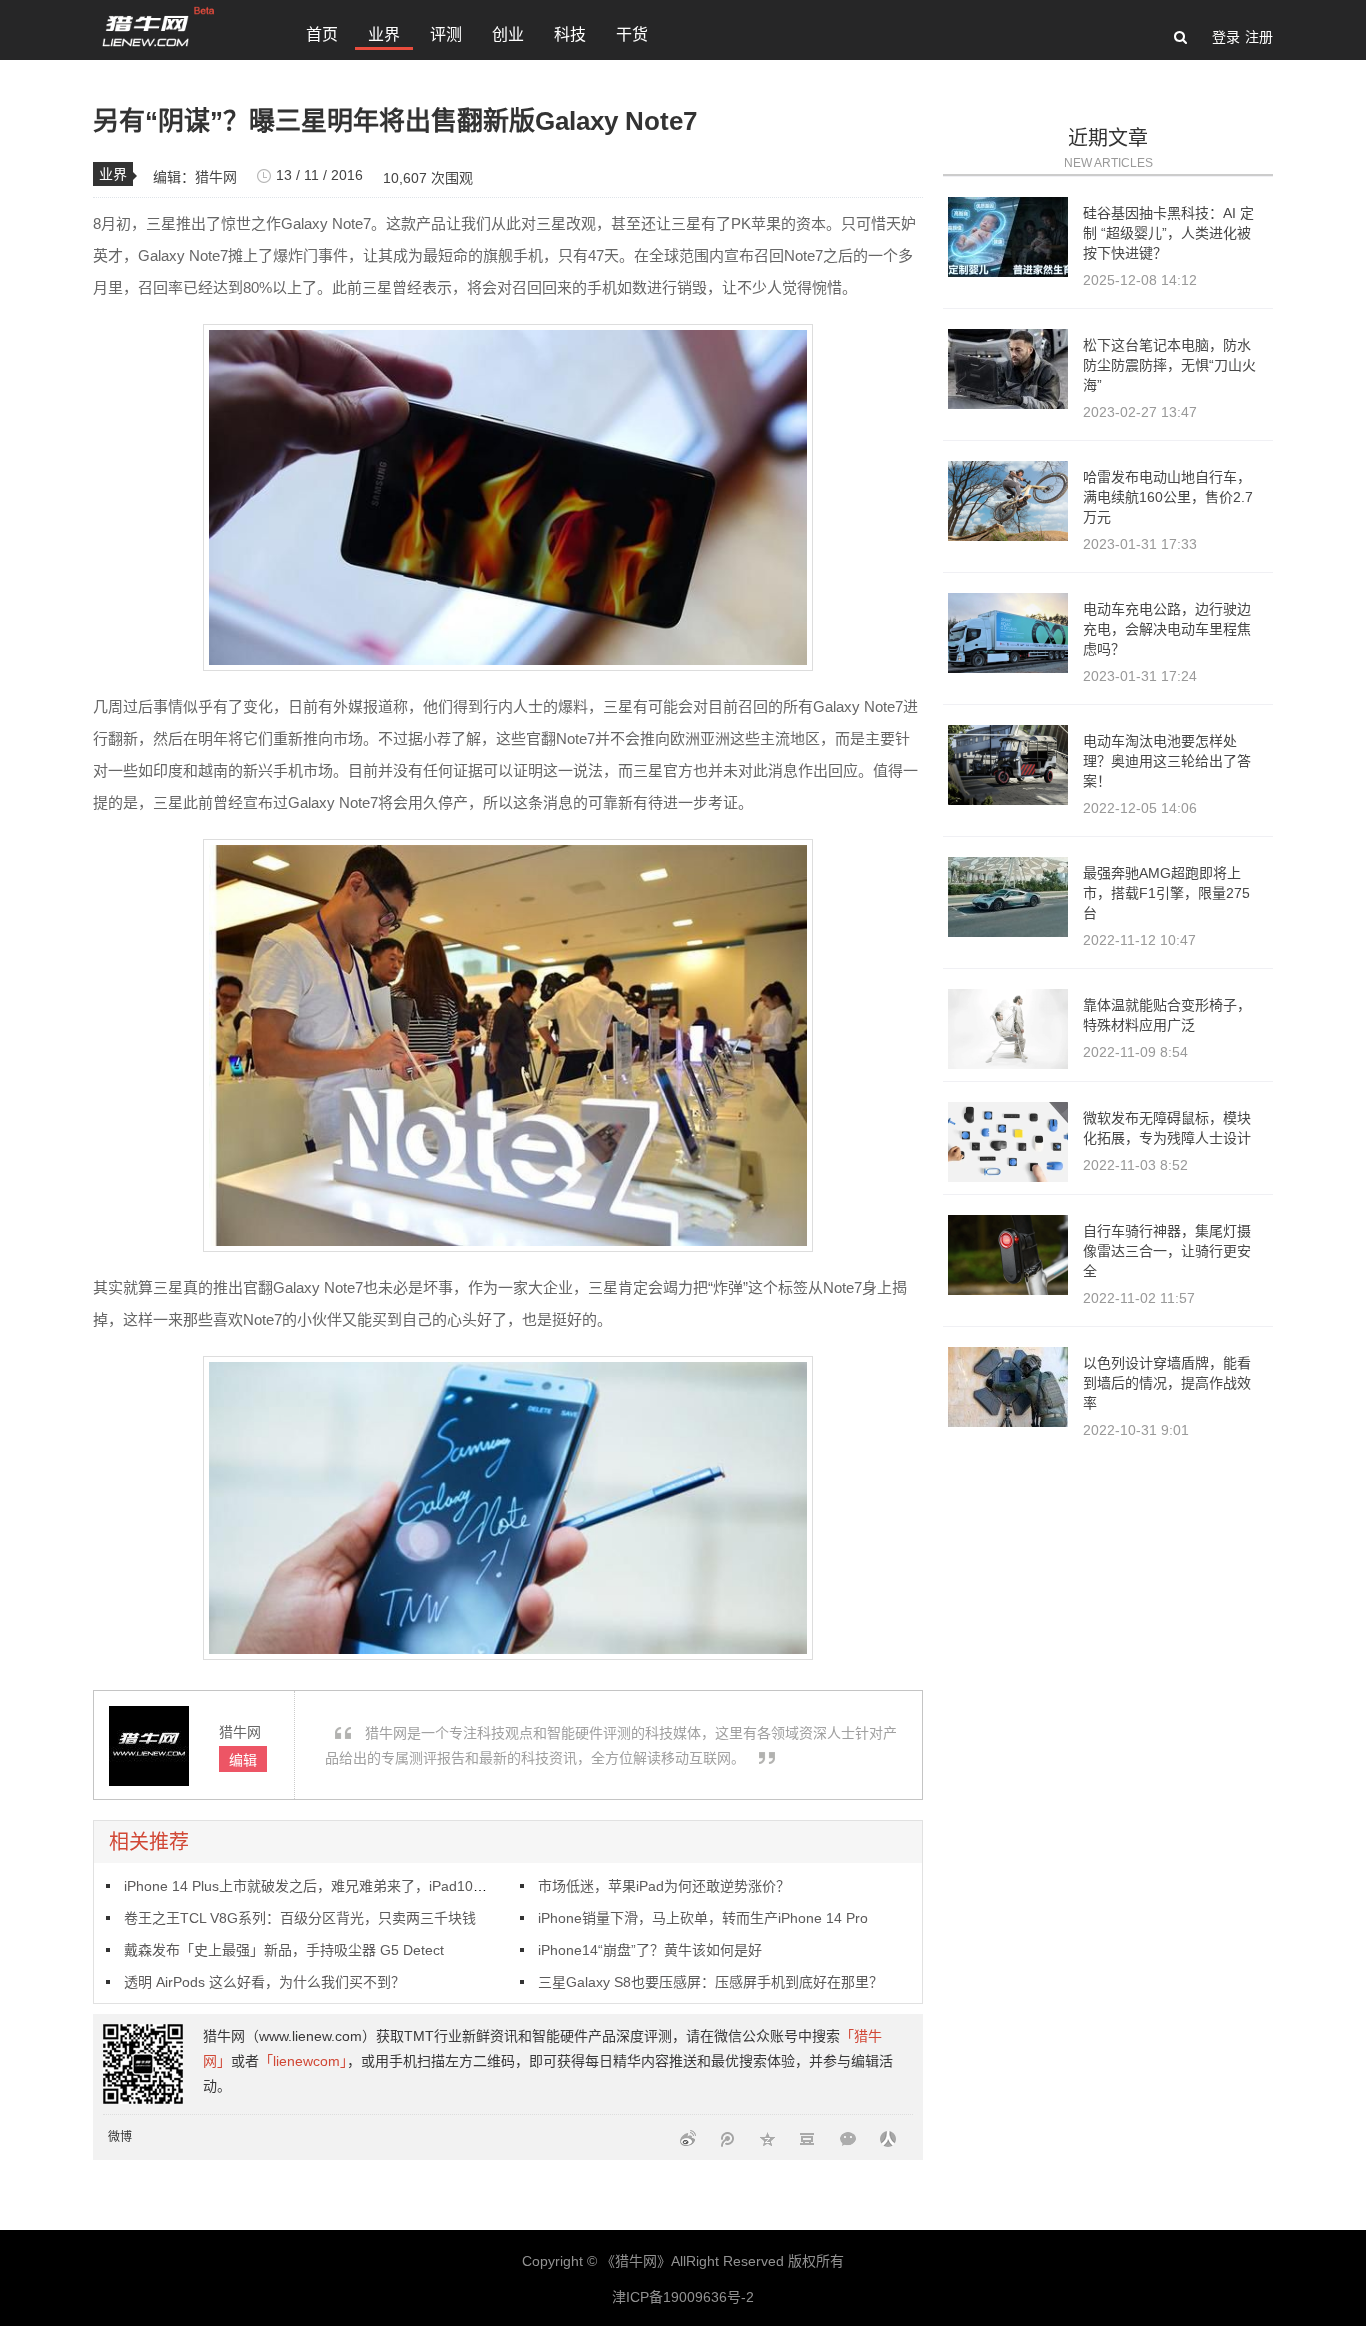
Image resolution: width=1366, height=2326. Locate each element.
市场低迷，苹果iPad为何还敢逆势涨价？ (664, 1886)
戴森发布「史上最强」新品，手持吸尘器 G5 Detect (284, 1950)
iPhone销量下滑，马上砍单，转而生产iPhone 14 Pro (703, 1918)
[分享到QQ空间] (768, 2137)
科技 (570, 34)
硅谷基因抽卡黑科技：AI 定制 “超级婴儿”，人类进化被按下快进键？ (1168, 233)
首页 (322, 34)
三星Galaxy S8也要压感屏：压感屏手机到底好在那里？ (710, 1982)
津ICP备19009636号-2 (683, 2297)
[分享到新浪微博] (688, 2137)
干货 (632, 34)
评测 (446, 34)
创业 (508, 34)
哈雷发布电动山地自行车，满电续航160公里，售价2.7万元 (1168, 497)
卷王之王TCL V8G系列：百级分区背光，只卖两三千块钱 (300, 1918)
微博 (120, 2137)
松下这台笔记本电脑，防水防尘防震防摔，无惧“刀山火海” (1169, 365)
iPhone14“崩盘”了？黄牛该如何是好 (650, 1950)
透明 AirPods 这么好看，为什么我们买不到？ (264, 1982)
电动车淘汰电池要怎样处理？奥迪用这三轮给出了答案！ (1167, 761)
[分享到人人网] (888, 2137)
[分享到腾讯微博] (728, 2137)
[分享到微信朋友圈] (848, 2137)
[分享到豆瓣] (808, 2137)
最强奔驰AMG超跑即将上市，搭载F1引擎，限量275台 (1166, 893)
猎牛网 (216, 177)
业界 (384, 34)
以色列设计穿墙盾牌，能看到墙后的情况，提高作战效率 (1167, 1383)
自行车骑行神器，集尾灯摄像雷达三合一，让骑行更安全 (1167, 1251)
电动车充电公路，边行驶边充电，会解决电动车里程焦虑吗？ (1167, 629)
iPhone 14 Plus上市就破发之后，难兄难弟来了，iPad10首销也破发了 (340, 1886)
